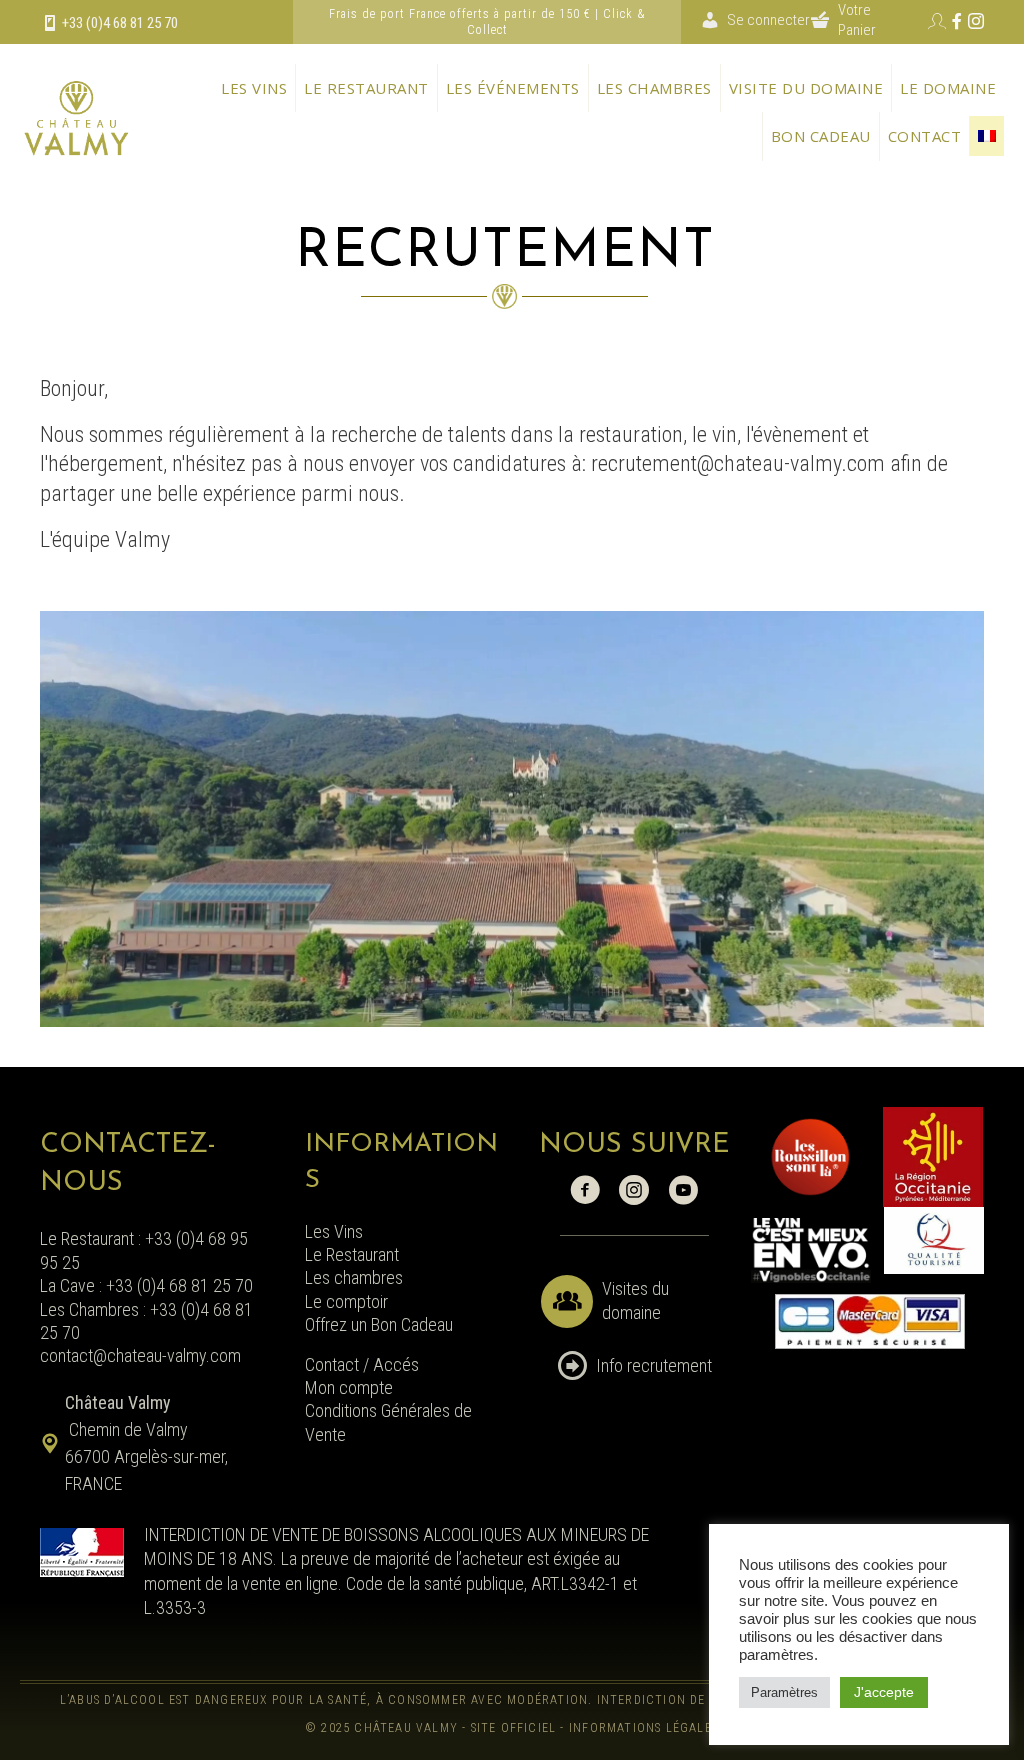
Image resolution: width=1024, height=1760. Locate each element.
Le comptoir (346, 1301)
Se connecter (768, 20)
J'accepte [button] (884, 1692)
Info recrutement (654, 1365)
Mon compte (349, 1387)
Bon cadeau (821, 136)
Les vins (254, 88)
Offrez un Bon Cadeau (379, 1324)
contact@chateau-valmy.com (140, 1355)
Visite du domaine (806, 88)
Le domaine (948, 88)
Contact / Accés (364, 1364)
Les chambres (654, 88)
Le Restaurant (352, 1254)
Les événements (513, 88)
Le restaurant (366, 88)
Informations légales (643, 1728)
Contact (925, 136)
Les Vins (334, 1231)
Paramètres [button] (784, 1692)
